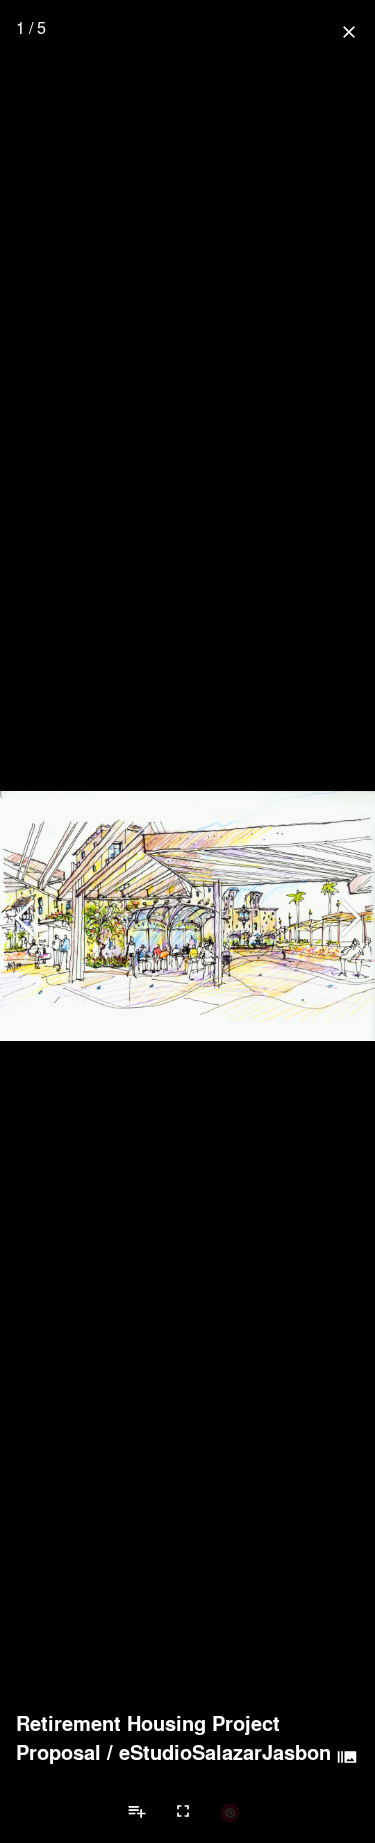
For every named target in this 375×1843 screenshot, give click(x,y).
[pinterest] (230, 1812)
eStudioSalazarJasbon (225, 1752)
